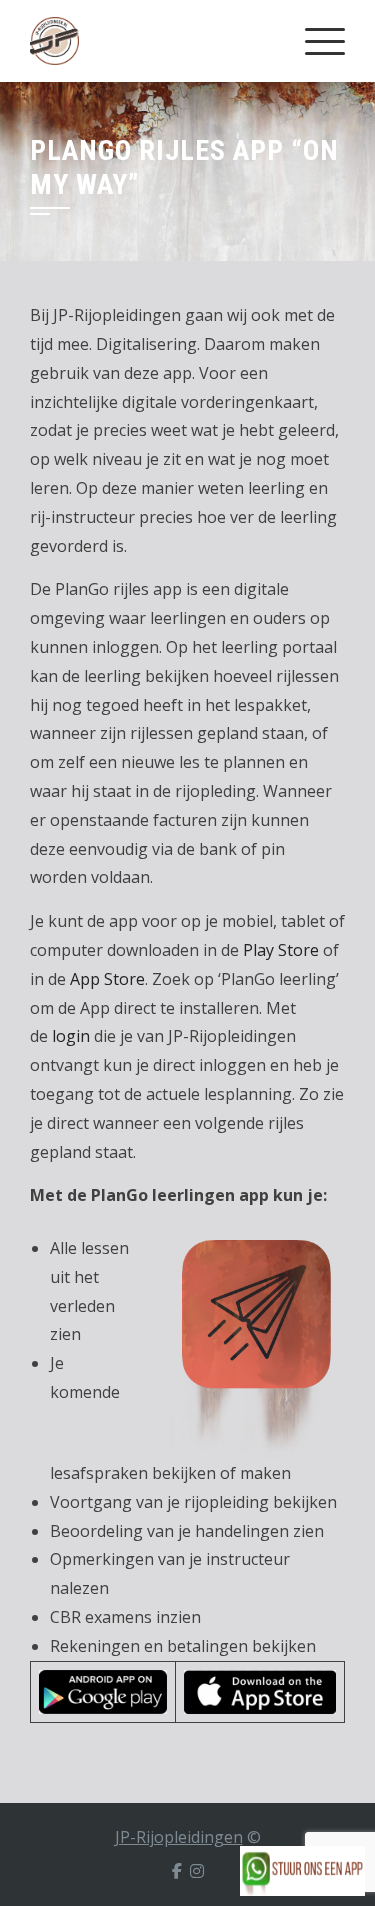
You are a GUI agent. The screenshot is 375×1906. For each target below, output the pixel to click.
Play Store (281, 950)
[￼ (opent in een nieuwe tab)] (103, 1690)
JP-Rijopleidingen (179, 1837)
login (71, 1036)
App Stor (103, 979)
